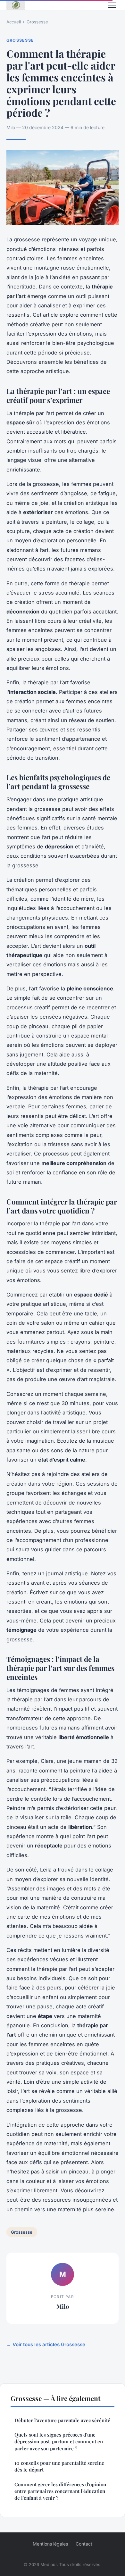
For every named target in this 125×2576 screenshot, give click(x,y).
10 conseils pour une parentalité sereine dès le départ (59, 2466)
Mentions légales (50, 2544)
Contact (84, 2544)
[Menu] (112, 5)
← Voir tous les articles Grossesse (46, 2344)
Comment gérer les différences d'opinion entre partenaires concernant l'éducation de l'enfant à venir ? (60, 2491)
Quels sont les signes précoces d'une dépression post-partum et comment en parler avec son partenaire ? (59, 2442)
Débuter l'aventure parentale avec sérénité (62, 2420)
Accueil (14, 22)
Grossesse (37, 22)
